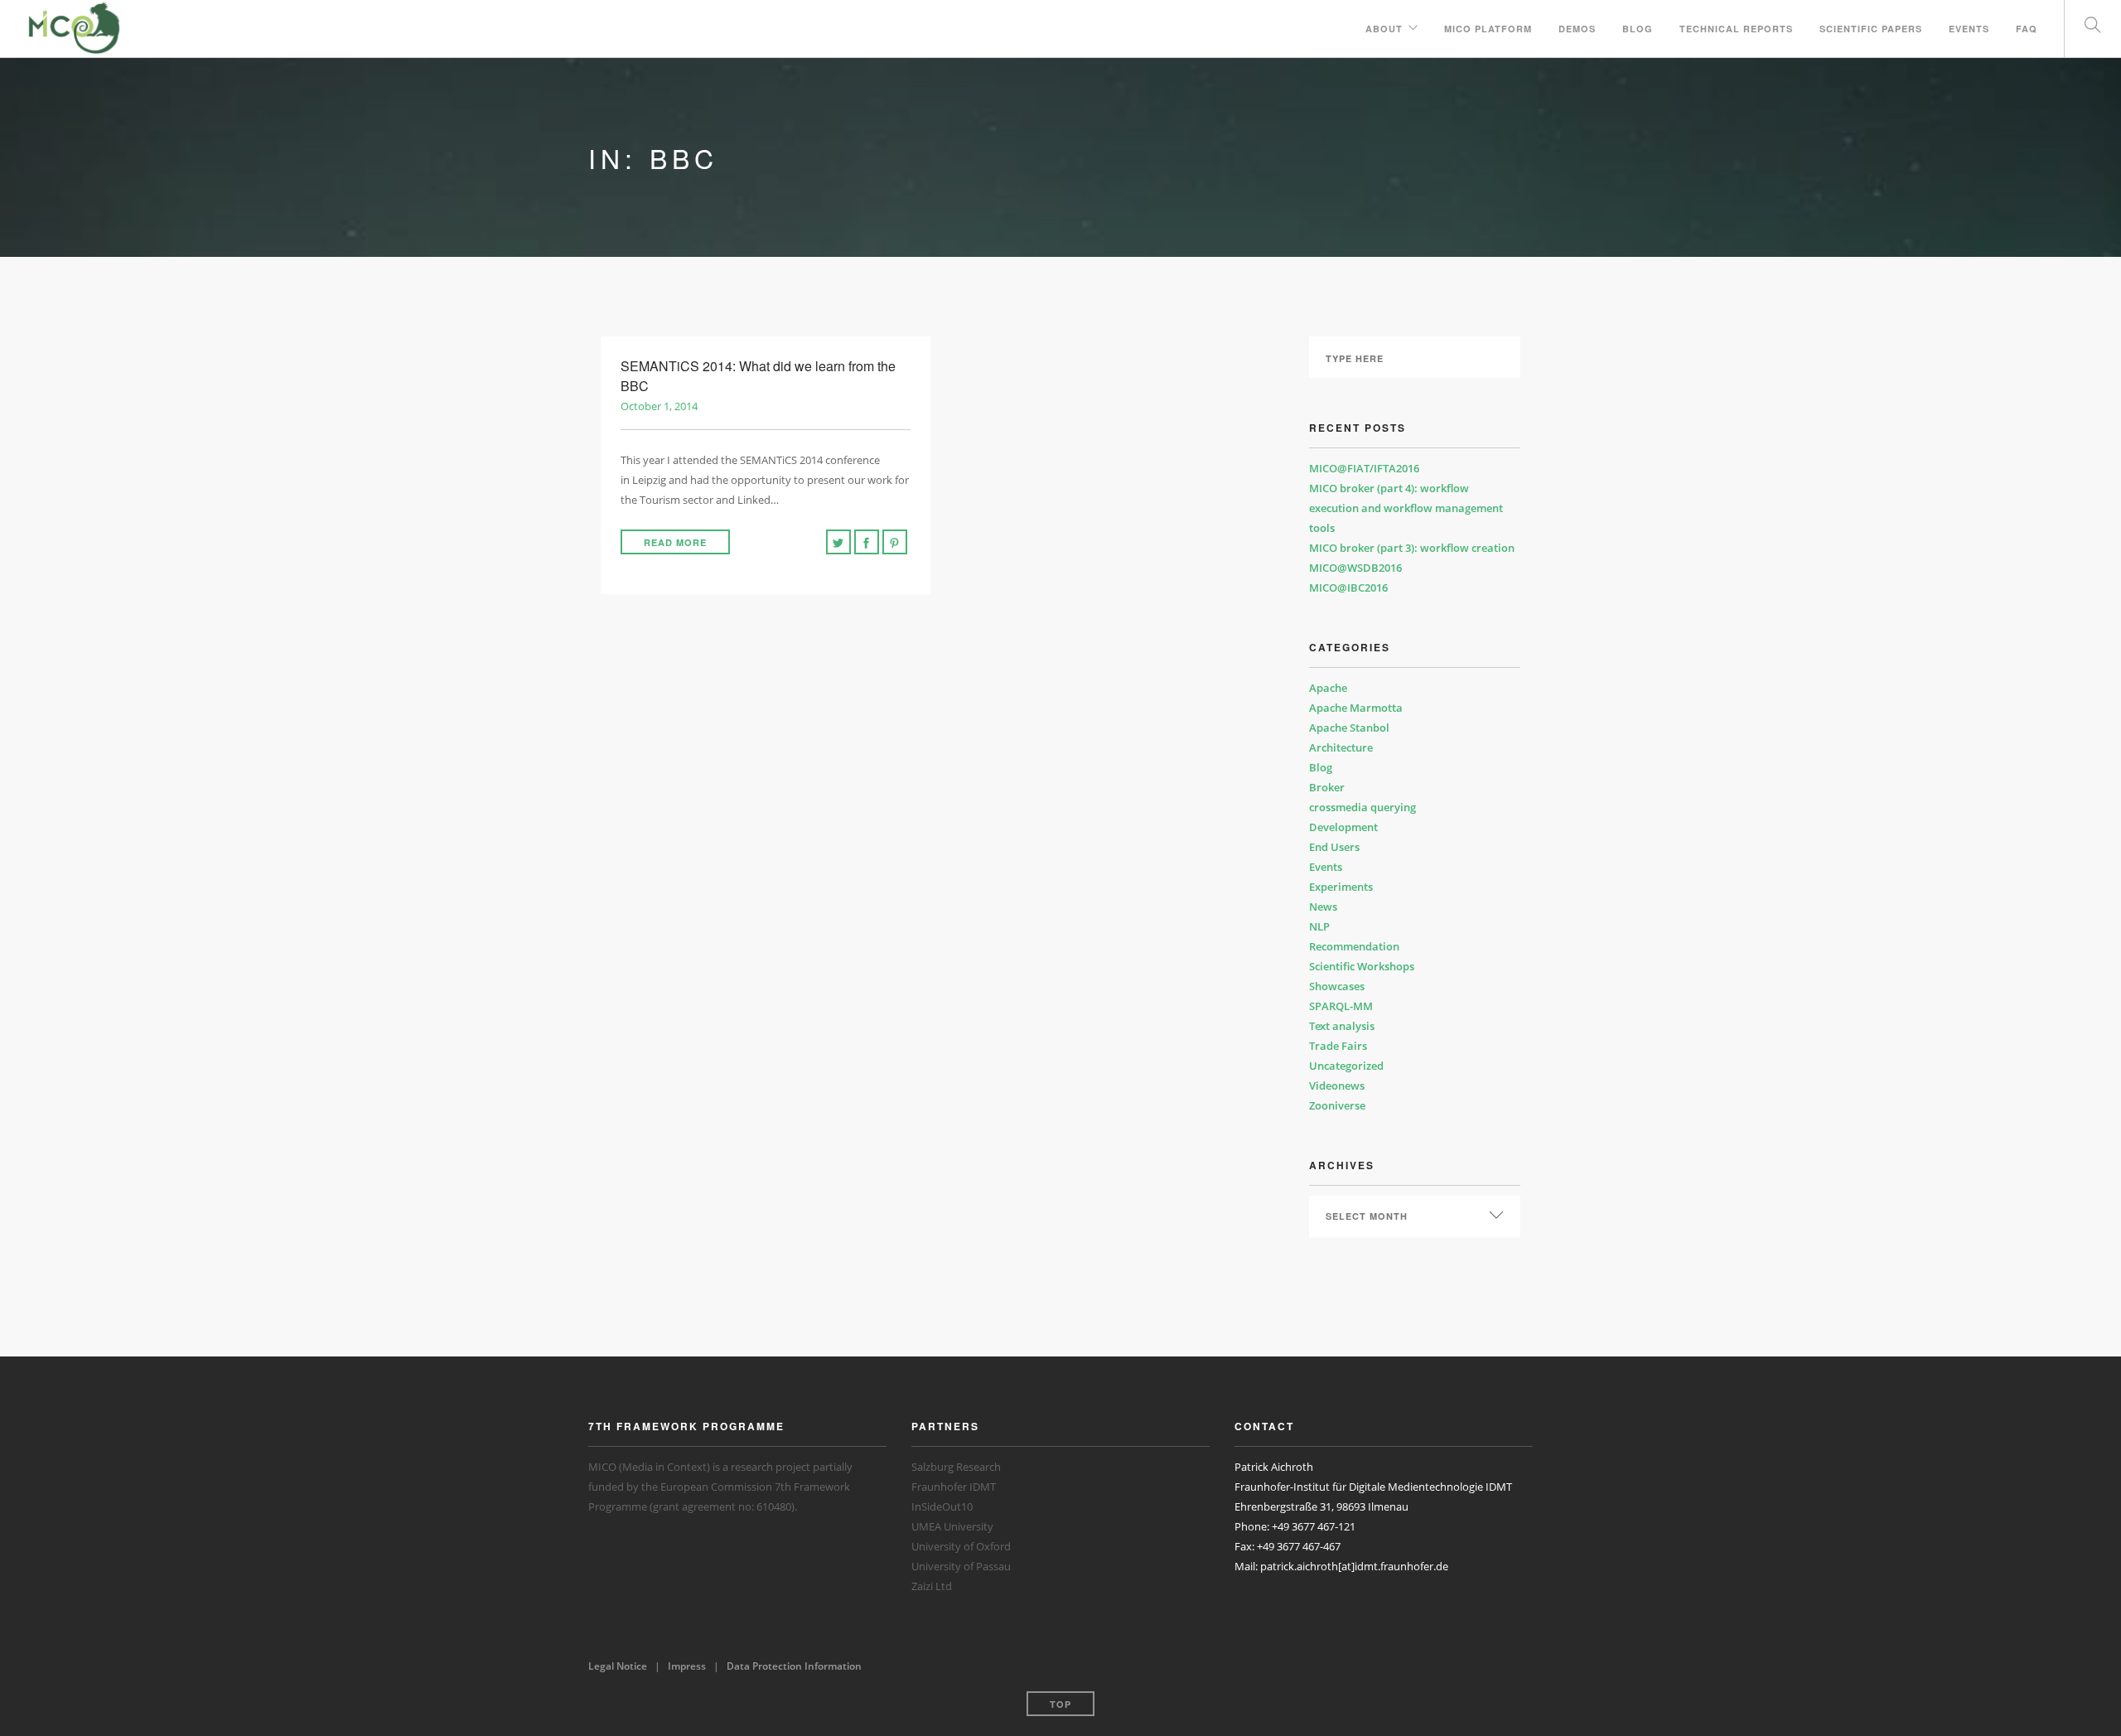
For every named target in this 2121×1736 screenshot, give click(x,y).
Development (1343, 827)
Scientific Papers (1871, 29)
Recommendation (1354, 946)
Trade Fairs (1338, 1046)
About (1384, 29)
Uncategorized (1346, 1066)
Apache (1328, 688)
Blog (1638, 29)
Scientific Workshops (1362, 966)
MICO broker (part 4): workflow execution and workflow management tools (1406, 508)
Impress (687, 1666)
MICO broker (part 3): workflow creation (1412, 548)
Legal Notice (618, 1666)
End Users (1334, 847)
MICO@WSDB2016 (1355, 568)
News (1323, 907)
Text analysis (1342, 1026)
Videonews (1337, 1086)
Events (1969, 29)
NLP (1319, 926)
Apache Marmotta (1356, 708)
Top (1060, 1704)
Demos (1577, 29)
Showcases (1337, 986)
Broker (1327, 787)
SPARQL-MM (1341, 1006)
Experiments (1341, 887)
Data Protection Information (794, 1666)
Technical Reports (1736, 29)
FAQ (2027, 29)
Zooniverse (1337, 1105)
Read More (675, 542)
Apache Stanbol (1349, 728)
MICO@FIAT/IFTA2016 (1364, 468)
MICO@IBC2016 (1348, 588)
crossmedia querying (1362, 807)
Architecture (1341, 747)
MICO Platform (1488, 29)
